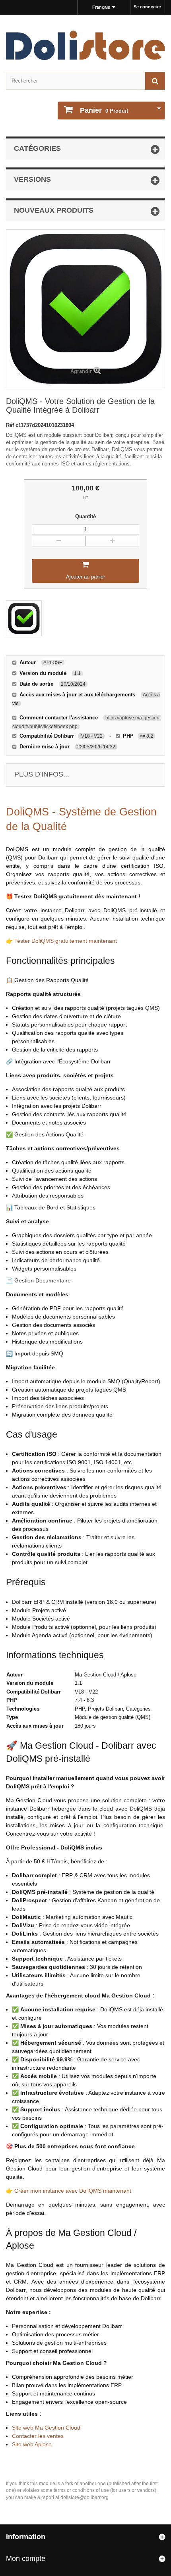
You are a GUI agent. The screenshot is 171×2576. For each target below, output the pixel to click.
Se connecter (147, 7)
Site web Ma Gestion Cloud (46, 2428)
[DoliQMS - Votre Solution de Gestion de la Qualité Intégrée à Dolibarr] (24, 618)
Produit (104, 110)
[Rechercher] (155, 81)
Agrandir (81, 371)
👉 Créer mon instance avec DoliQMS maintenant (69, 2191)
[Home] (85, 45)
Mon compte (26, 2559)
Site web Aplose (32, 2444)
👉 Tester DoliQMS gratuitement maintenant (61, 941)
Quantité (85, 516)
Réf (11, 425)
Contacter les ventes (38, 2436)
